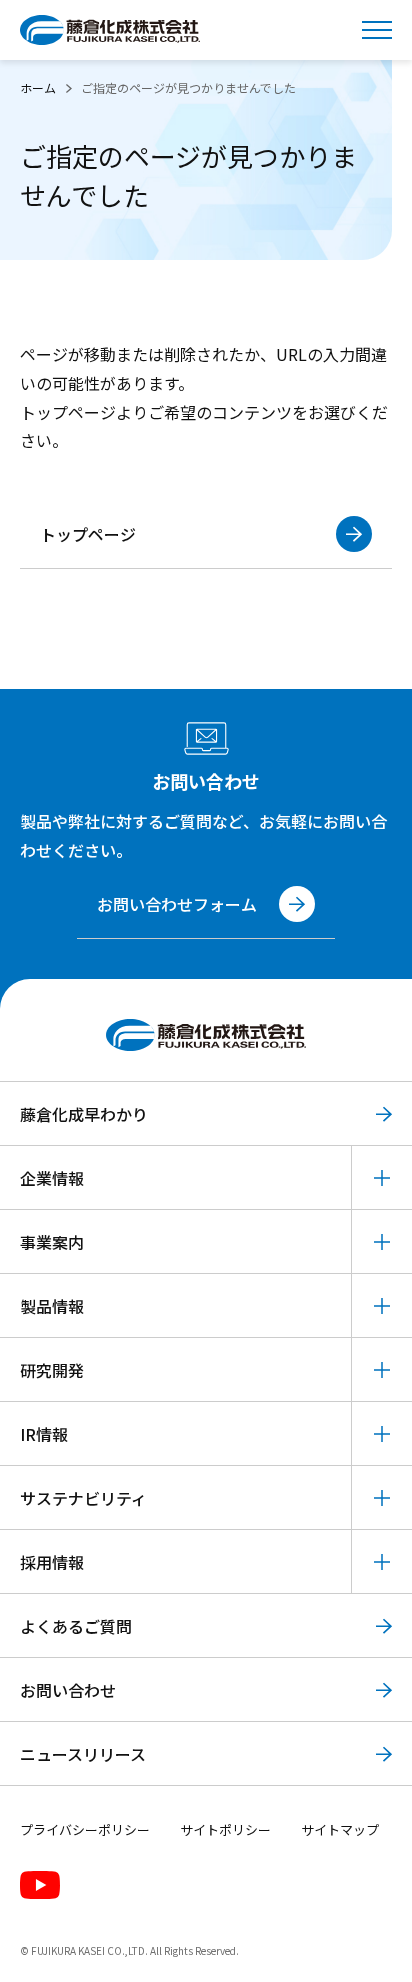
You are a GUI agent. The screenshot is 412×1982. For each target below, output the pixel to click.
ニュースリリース (83, 1754)
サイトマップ (340, 1830)
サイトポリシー (225, 1830)
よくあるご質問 (76, 1626)
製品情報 (52, 1306)
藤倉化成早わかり (84, 1114)
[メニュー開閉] (377, 30)
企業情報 (52, 1178)
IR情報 (44, 1434)
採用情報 (52, 1562)
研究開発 (52, 1370)
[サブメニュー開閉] (382, 1177)
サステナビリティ (83, 1498)
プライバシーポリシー (85, 1830)
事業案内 (52, 1242)
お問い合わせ (68, 1690)
